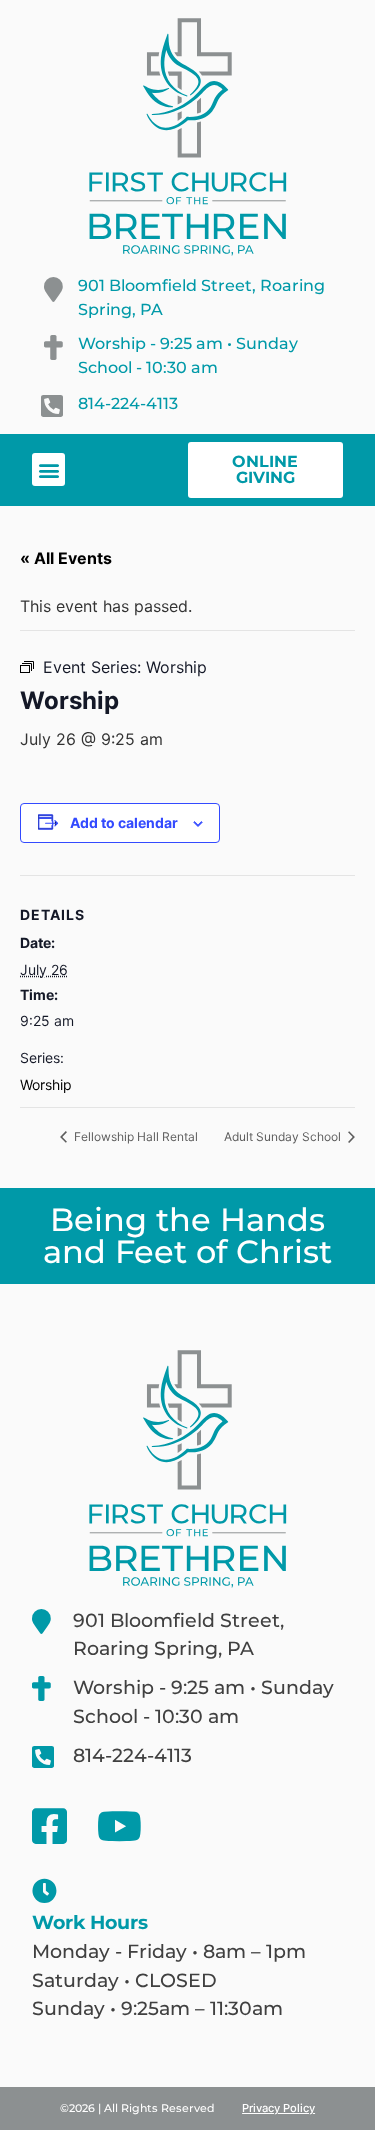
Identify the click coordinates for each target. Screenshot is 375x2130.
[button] (48, 469)
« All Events (66, 558)
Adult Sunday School (284, 1136)
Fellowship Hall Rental (134, 1136)
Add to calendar (124, 822)
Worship (46, 1084)
